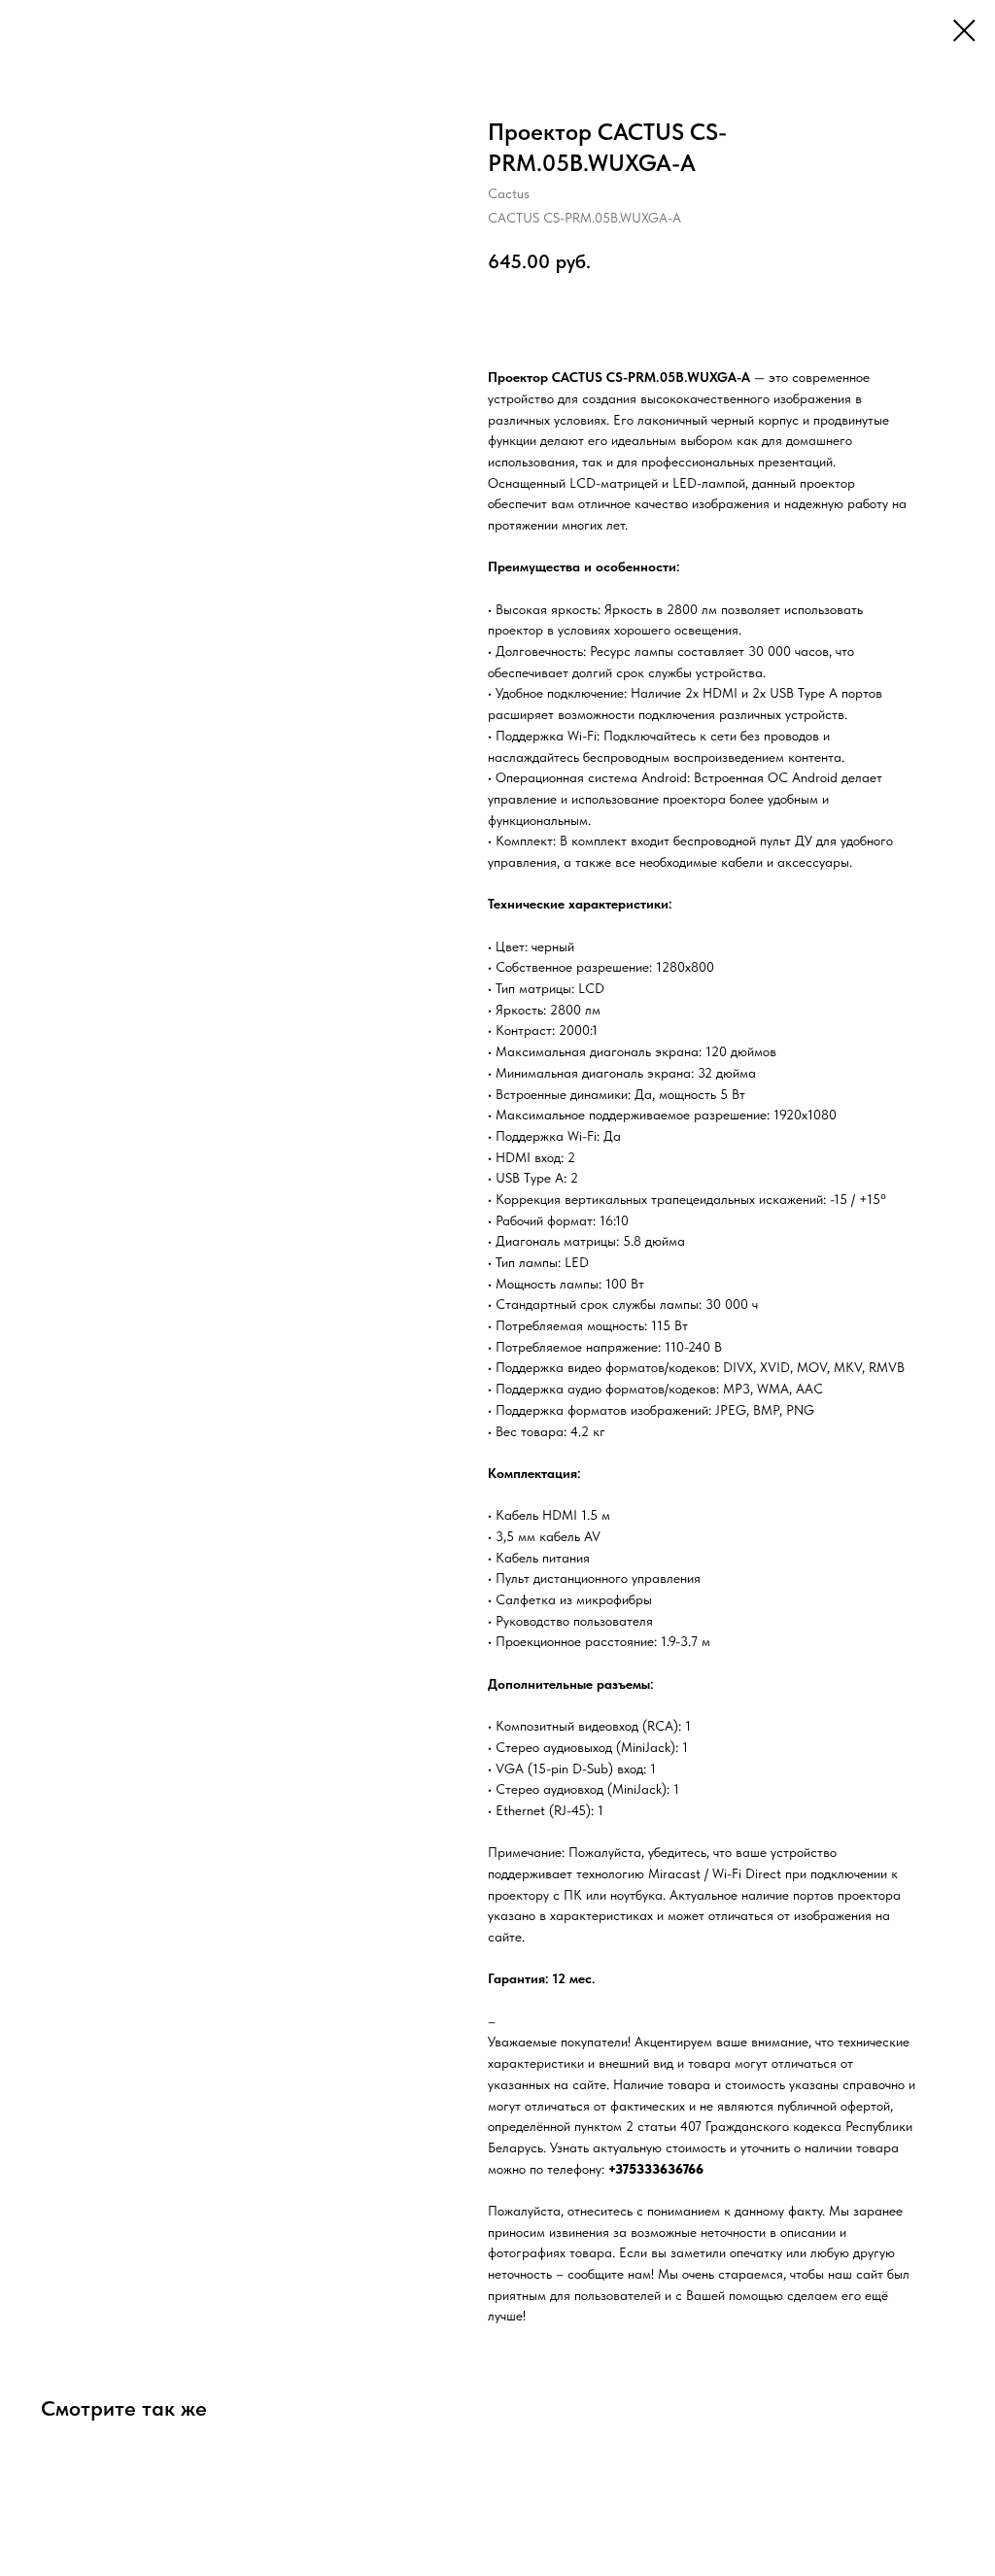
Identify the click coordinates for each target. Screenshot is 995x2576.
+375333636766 (656, 2169)
